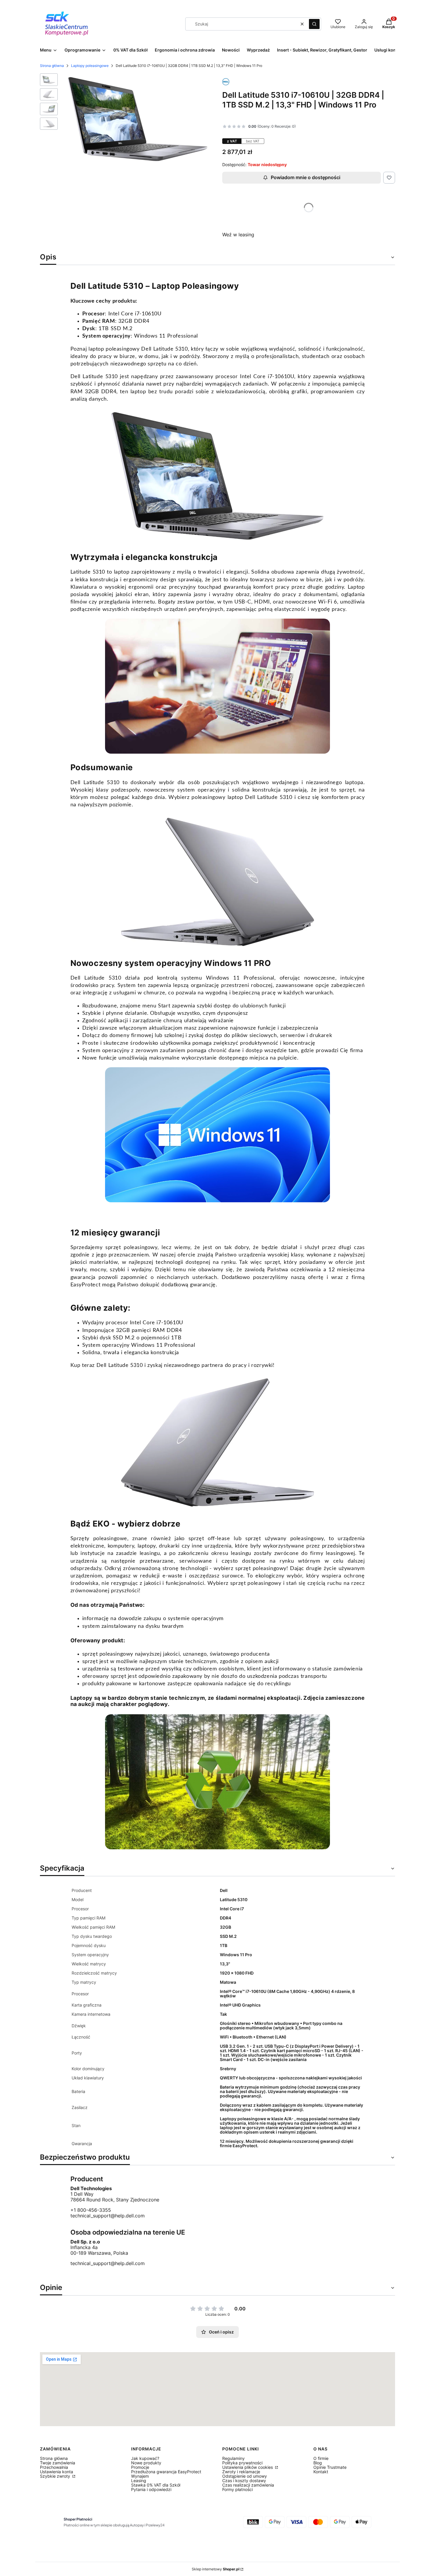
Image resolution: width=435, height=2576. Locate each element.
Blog (318, 2463)
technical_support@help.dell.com (108, 2216)
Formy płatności (237, 2489)
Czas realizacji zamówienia (248, 2485)
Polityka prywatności (242, 2463)
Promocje (140, 2467)
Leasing (139, 2480)
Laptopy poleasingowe (90, 66)
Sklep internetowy (216, 2569)
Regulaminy (233, 2458)
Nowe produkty (146, 2463)
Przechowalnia (54, 2467)
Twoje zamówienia (58, 2463)
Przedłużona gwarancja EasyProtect (166, 2472)
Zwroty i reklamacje (241, 2472)
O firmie (321, 2458)
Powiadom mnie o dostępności (306, 177)
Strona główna (52, 66)
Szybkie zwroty (56, 2476)
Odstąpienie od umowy (245, 2476)
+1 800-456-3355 (91, 2210)
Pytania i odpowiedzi (151, 2489)
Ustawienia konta (57, 2472)
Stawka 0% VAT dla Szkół (156, 2485)
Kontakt (321, 2472)
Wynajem (140, 2476)
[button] (314, 24)
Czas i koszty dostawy (244, 2480)
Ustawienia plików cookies (248, 2467)
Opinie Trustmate (330, 2467)
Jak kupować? (145, 2458)
